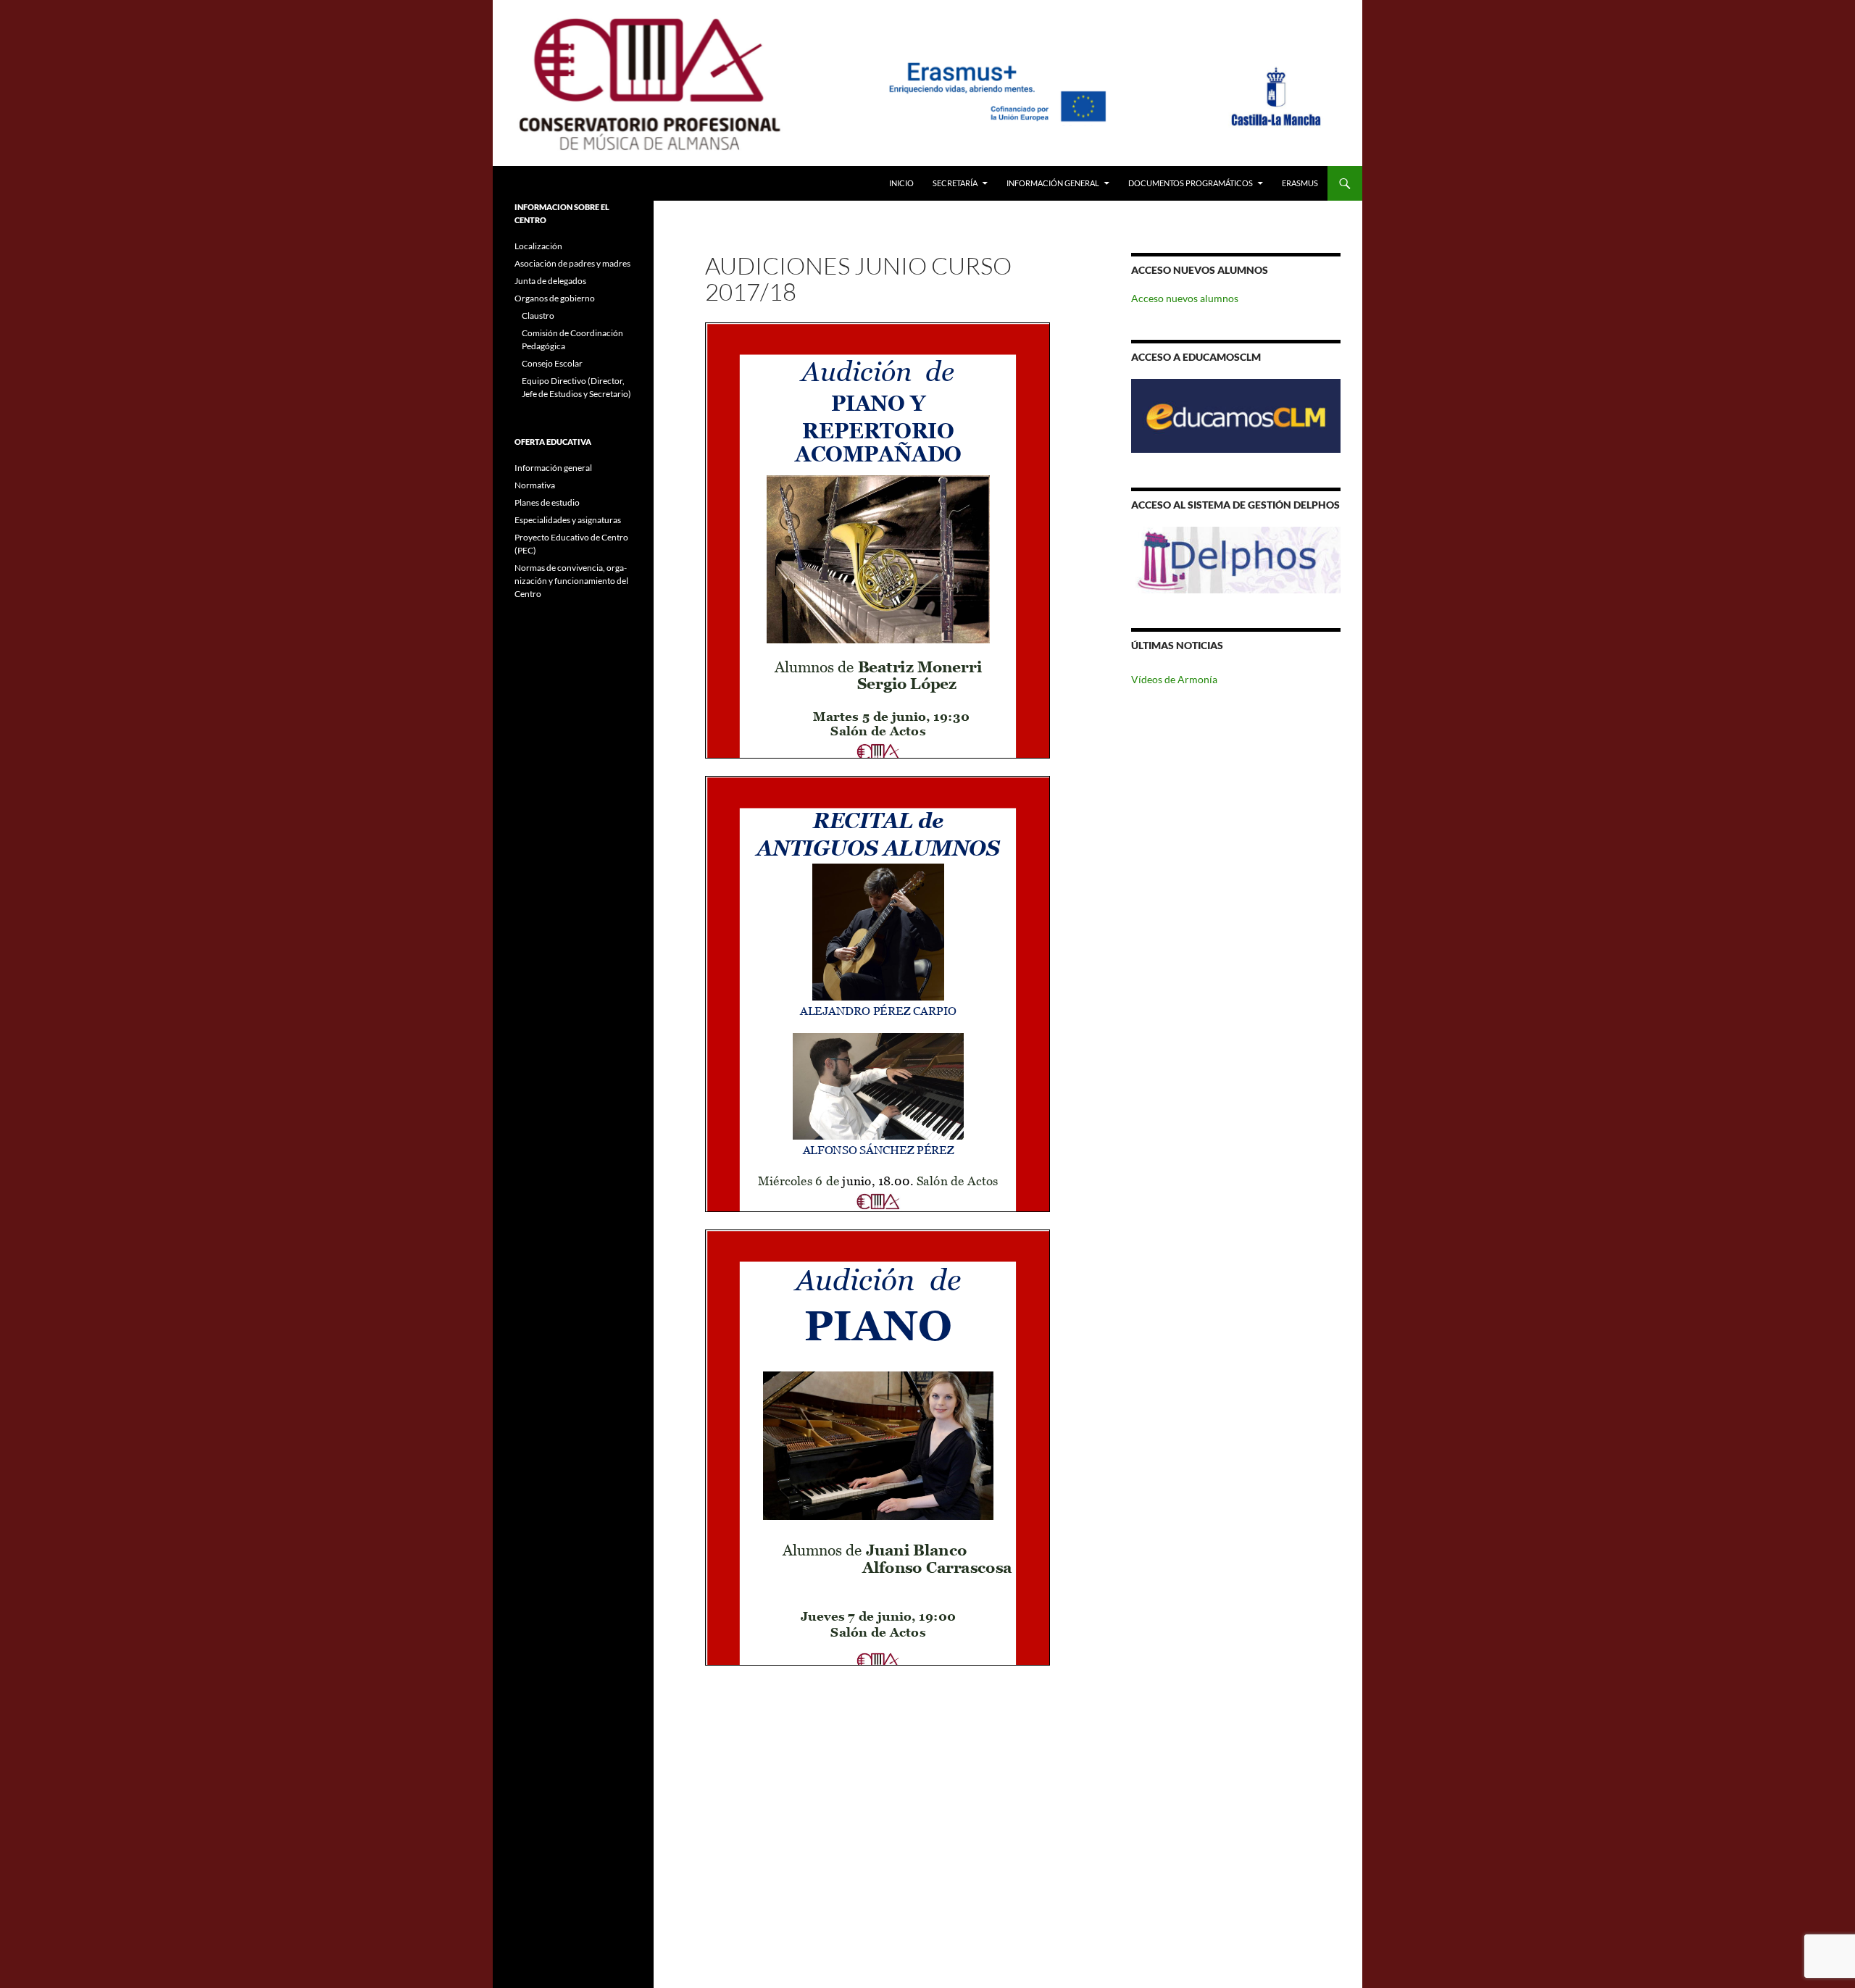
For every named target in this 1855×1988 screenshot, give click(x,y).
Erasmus (1300, 183)
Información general (553, 468)
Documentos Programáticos (1191, 183)
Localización (538, 246)
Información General (1053, 183)
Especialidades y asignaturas (568, 520)
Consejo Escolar (552, 363)
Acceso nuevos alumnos (1185, 298)
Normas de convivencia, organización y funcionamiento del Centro (571, 581)
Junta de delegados (550, 281)
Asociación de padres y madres (572, 263)
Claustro (538, 316)
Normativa (535, 485)
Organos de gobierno (555, 298)
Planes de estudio (547, 502)
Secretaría (955, 183)
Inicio (901, 183)
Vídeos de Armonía (1174, 679)
